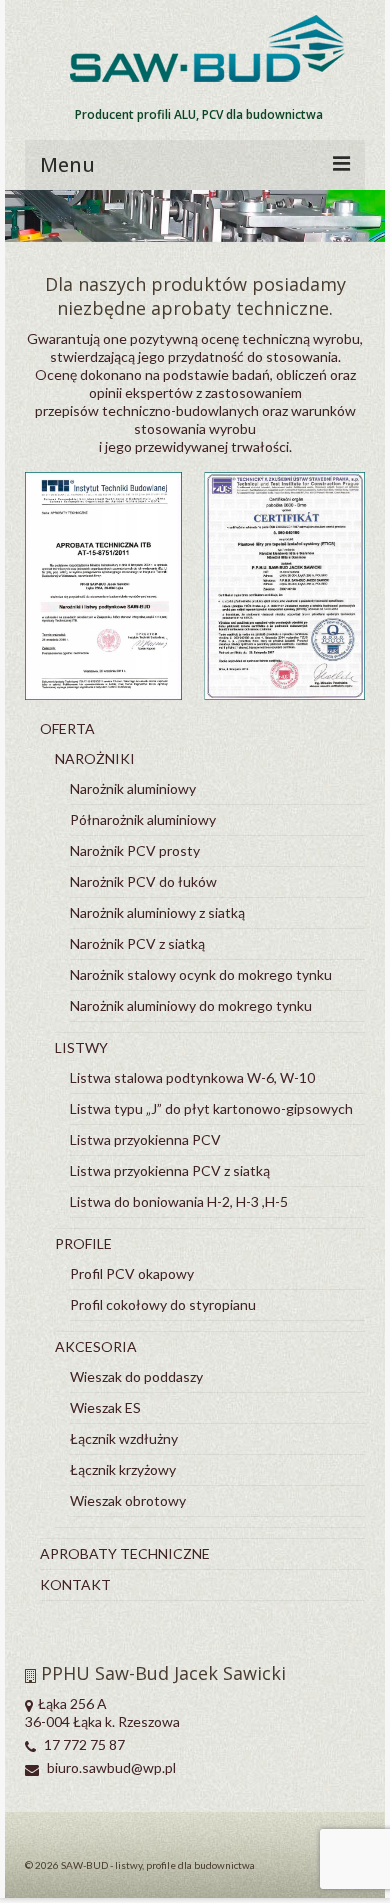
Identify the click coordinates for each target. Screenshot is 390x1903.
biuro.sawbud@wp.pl (110, 1767)
